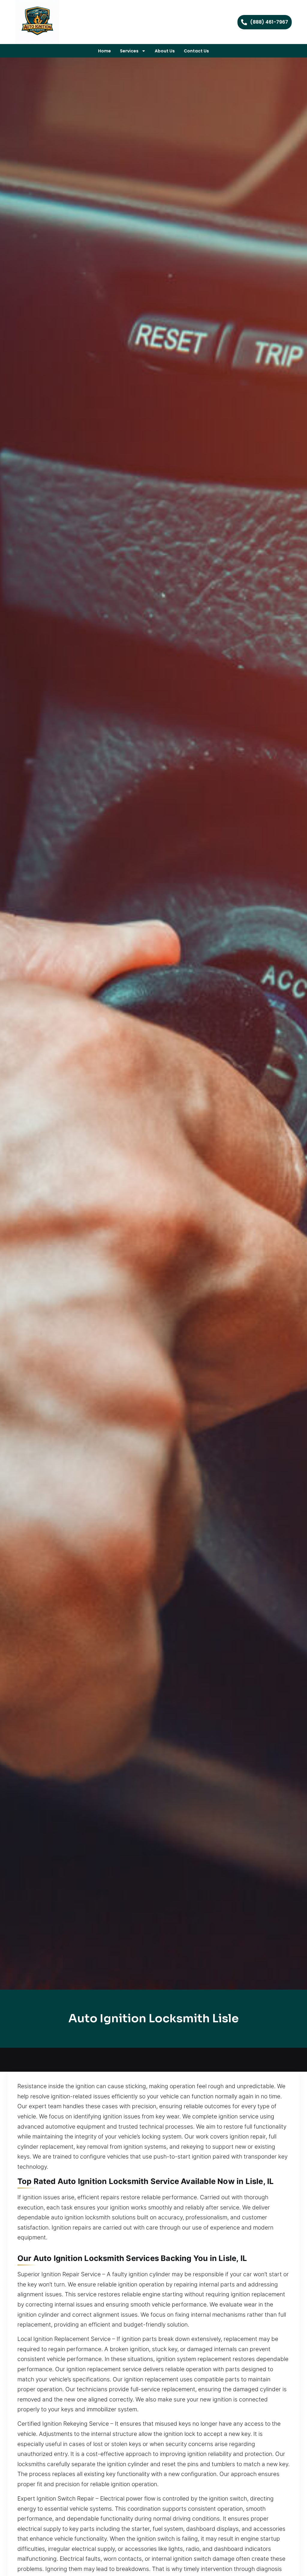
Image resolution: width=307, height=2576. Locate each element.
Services (129, 51)
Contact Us (196, 51)
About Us (165, 51)
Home (104, 51)
